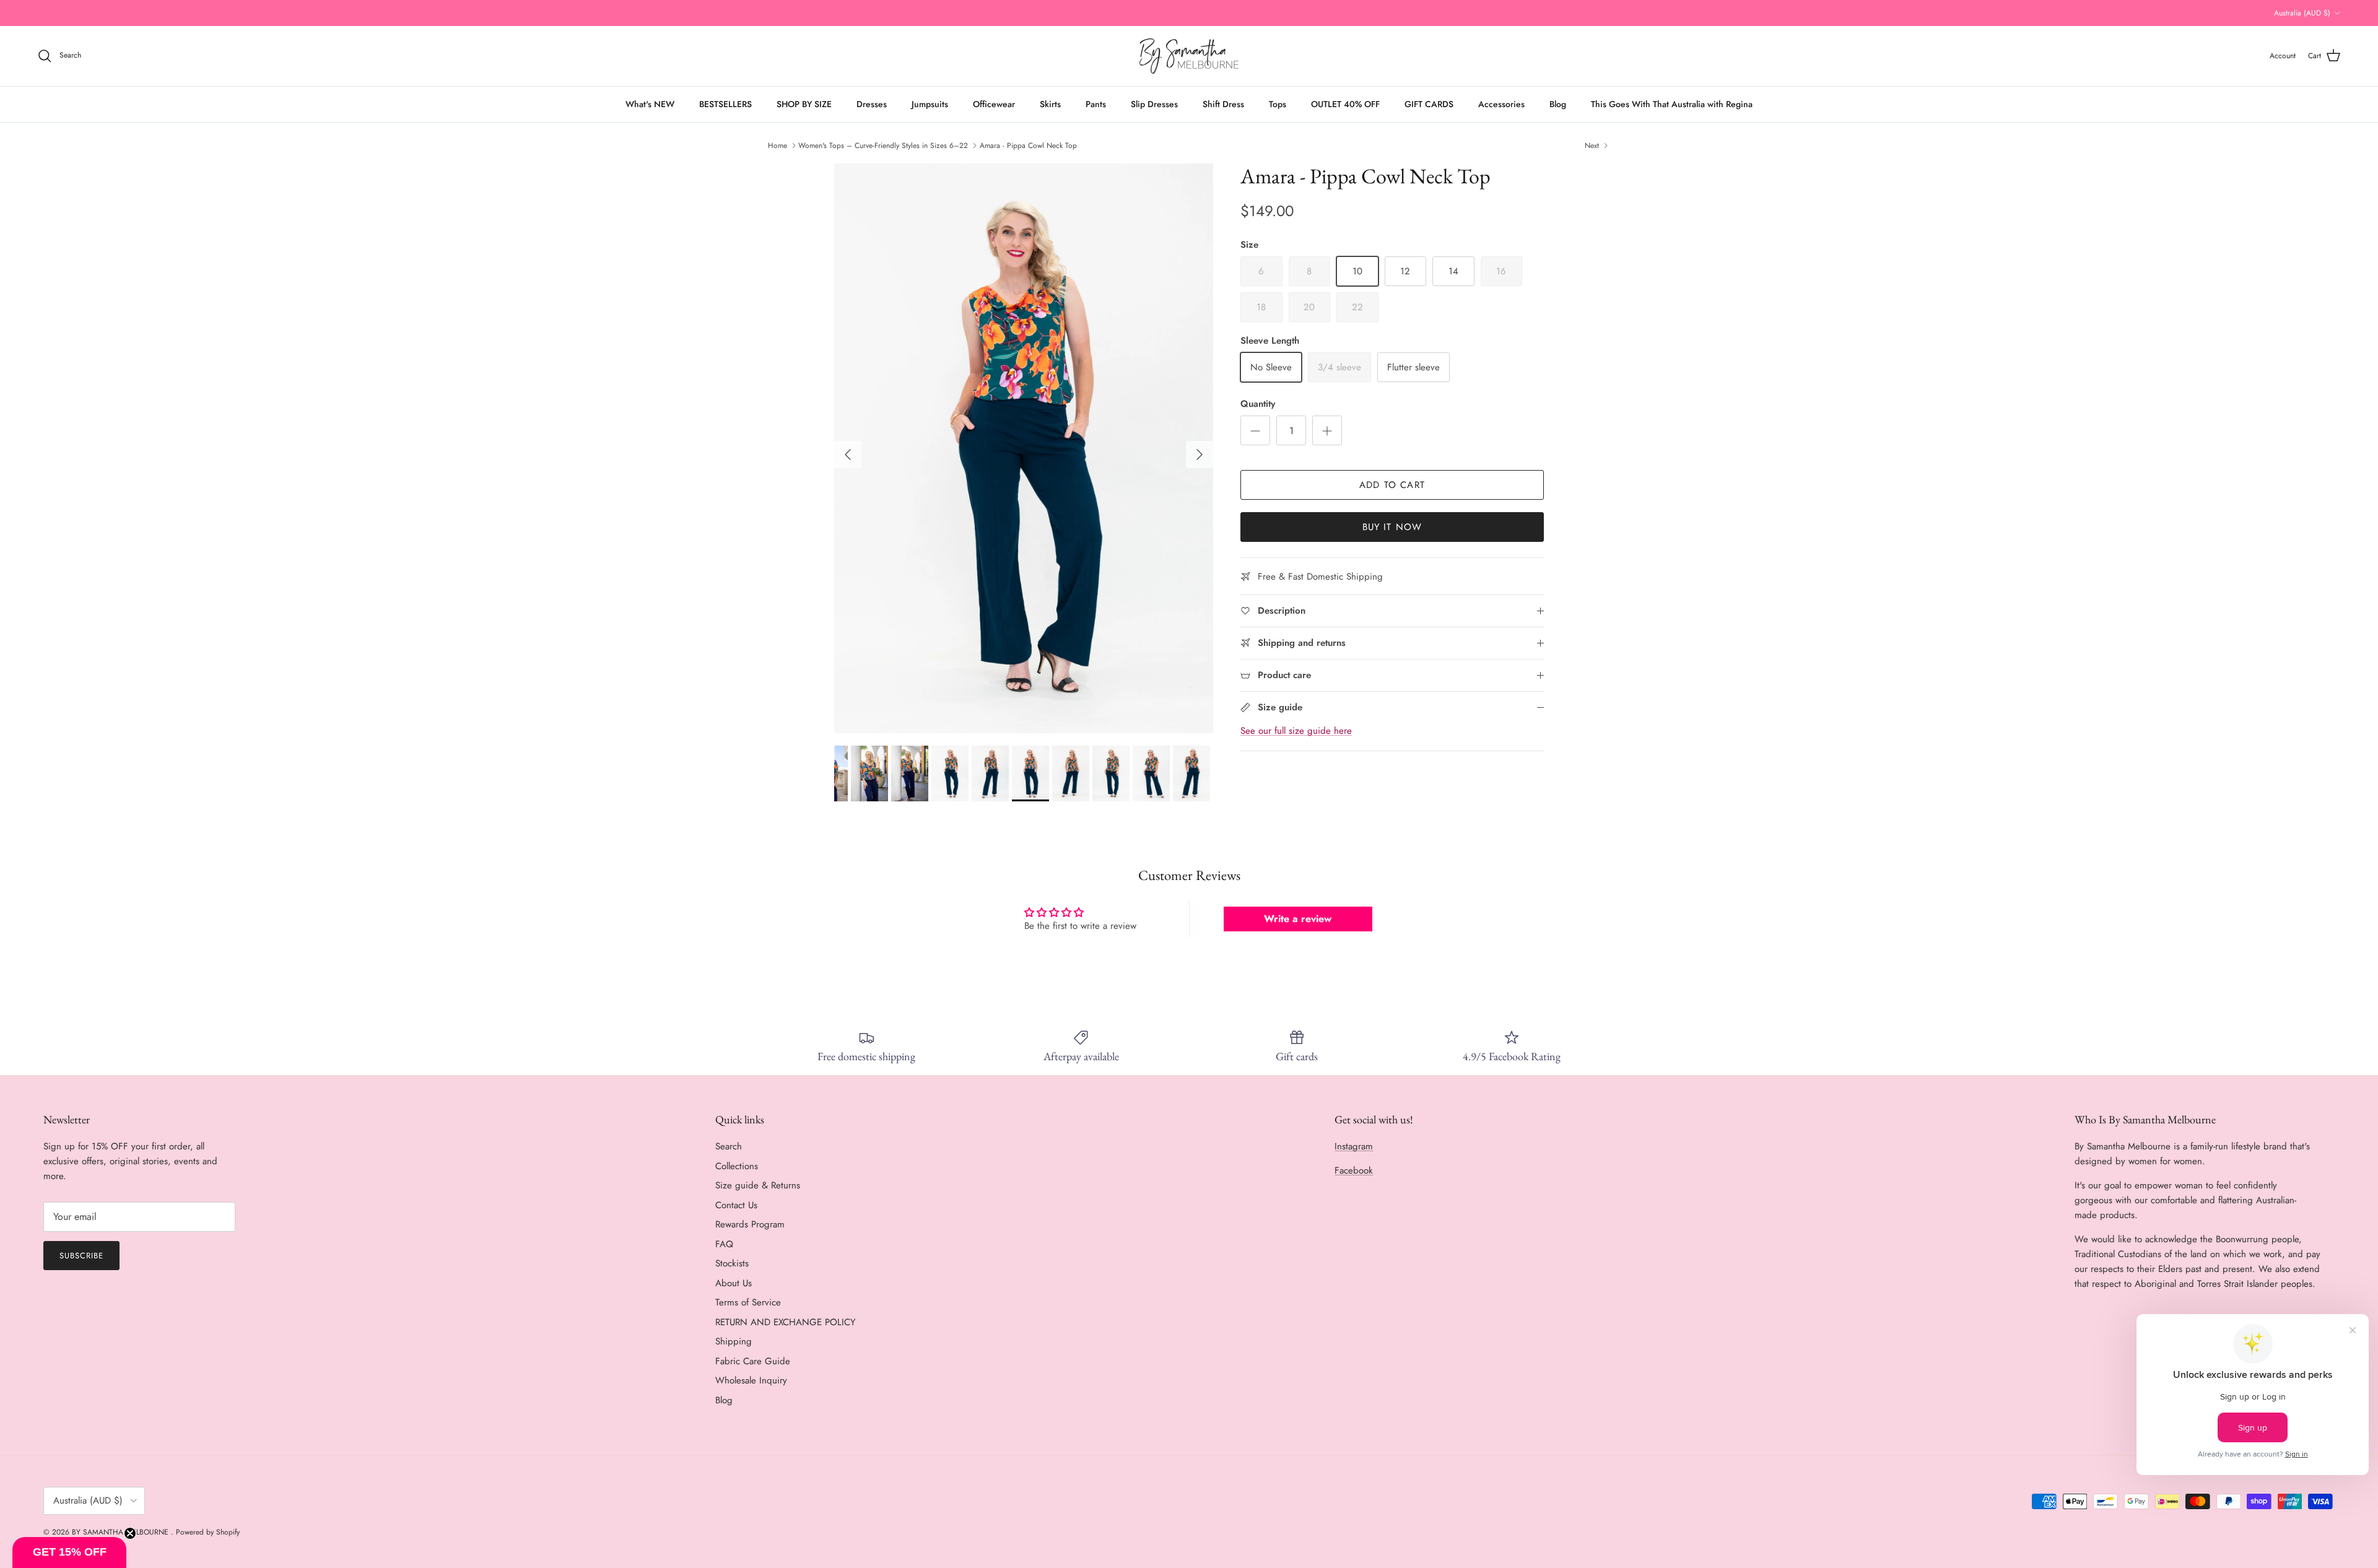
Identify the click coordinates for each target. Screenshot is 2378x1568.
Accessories (1501, 104)
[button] (69, 1553)
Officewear (994, 104)
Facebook (1354, 1170)
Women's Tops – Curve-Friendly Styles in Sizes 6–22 (883, 146)
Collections (737, 1166)
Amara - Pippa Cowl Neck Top (1028, 146)
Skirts (1050, 104)
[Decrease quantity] (1255, 430)
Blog (1558, 104)
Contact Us (736, 1205)
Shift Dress (1223, 104)
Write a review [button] (1298, 919)
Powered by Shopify (208, 1532)
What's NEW (650, 104)
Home (777, 146)
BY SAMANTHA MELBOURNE (121, 1532)
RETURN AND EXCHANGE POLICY (785, 1322)
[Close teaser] (130, 1533)
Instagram (1354, 1146)
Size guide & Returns (758, 1185)
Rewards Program (750, 1224)
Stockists (732, 1263)
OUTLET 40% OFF (1345, 104)
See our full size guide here (1296, 731)
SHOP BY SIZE (804, 104)
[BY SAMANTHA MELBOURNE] (1189, 56)
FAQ (724, 1244)
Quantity (1258, 404)
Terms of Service (748, 1302)
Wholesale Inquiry (751, 1380)
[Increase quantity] (1327, 430)
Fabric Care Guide (753, 1361)
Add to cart (1392, 485)
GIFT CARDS (1429, 104)
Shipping (734, 1341)
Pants (1096, 104)
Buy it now (1392, 527)
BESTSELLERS (725, 104)
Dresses (872, 104)
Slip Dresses (1154, 104)
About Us (734, 1283)
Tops (1278, 104)
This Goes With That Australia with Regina (1672, 104)
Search (729, 1146)
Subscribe (81, 1256)
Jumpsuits (930, 104)
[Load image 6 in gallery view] (1024, 448)
